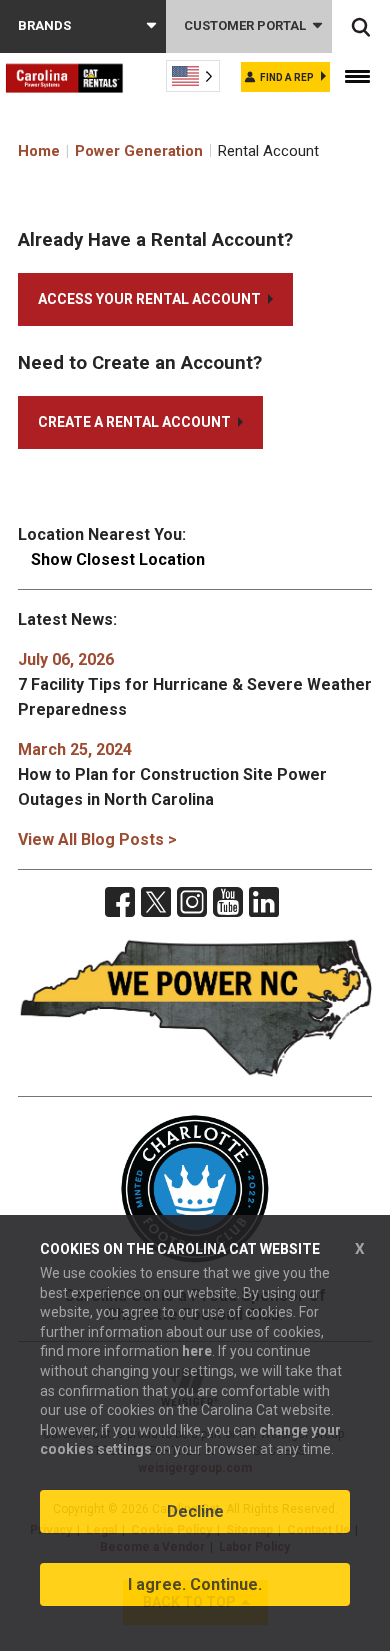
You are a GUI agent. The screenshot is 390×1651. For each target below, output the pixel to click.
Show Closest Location (118, 559)
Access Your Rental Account (149, 299)
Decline (195, 1511)
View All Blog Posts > (97, 839)
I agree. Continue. (195, 1584)
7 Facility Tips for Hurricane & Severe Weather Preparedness (195, 684)
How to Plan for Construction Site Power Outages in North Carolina (172, 774)
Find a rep (287, 77)
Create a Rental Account (134, 422)
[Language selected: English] (193, 76)
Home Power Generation (110, 151)
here (197, 1351)
